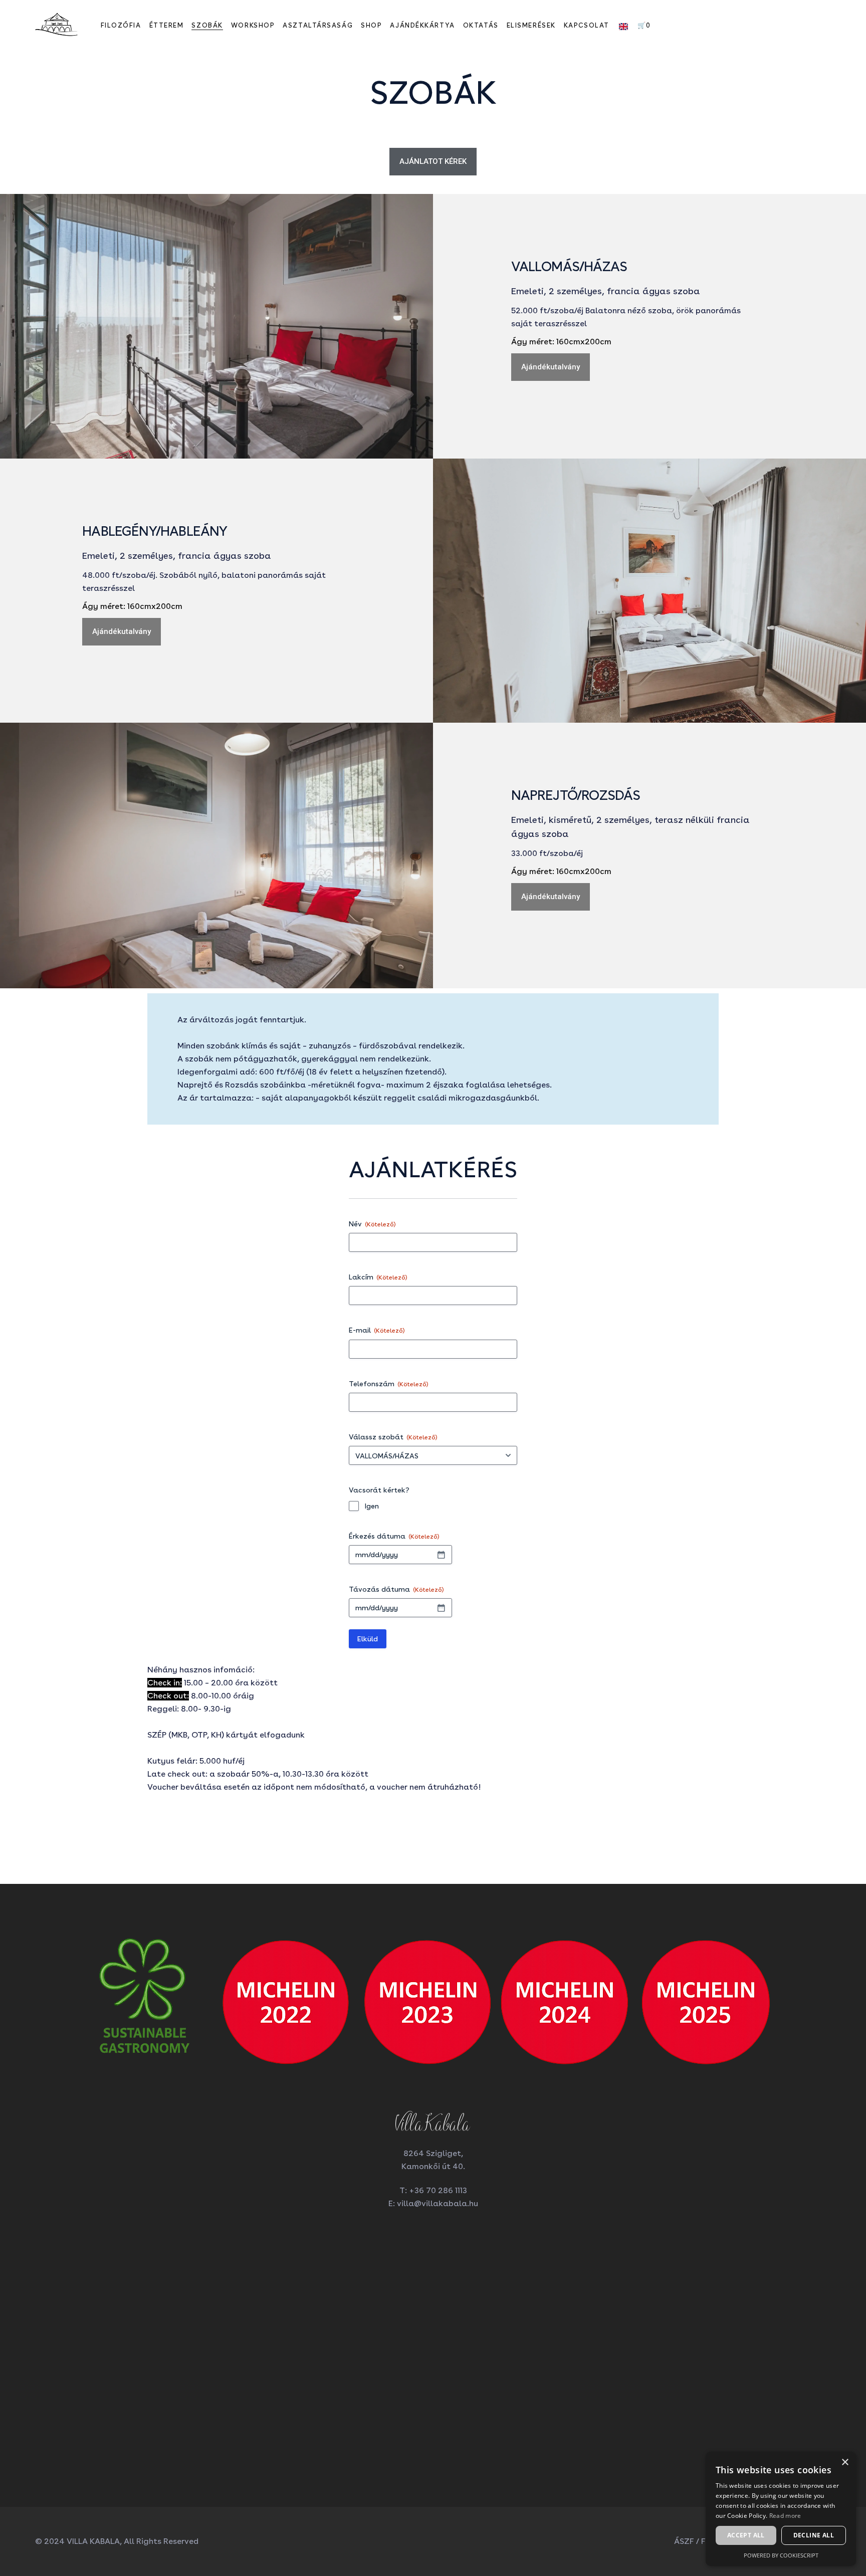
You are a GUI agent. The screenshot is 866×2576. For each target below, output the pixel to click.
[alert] (781, 2509)
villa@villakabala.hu (438, 2203)
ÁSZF (684, 2541)
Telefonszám (389, 1384)
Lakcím (378, 1277)
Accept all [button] (746, 2535)
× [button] (845, 2462)
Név (372, 1224)
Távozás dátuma (396, 1589)
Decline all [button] (814, 2535)
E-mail (377, 1330)
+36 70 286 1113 (438, 2190)
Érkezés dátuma (394, 1536)
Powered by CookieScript (781, 2555)
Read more (785, 2516)
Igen (372, 1506)
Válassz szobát (393, 1437)
